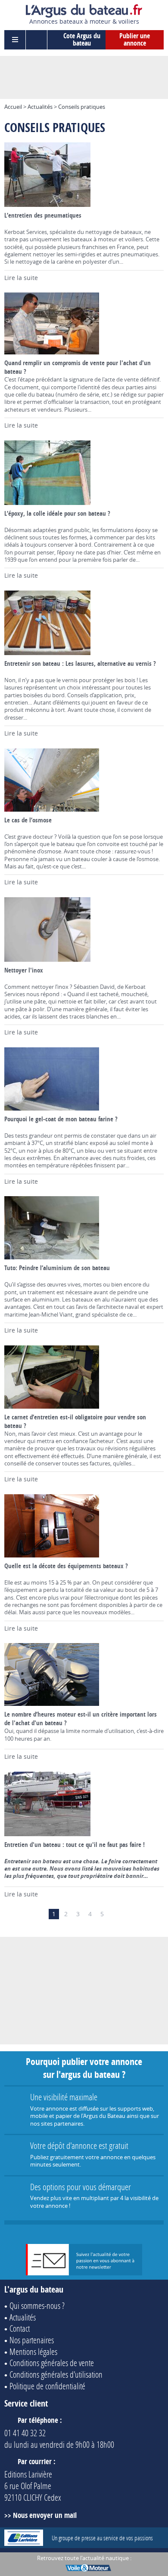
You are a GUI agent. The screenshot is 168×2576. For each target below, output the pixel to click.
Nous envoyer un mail (45, 2515)
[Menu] (15, 40)
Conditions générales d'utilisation (56, 2374)
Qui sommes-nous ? (37, 2305)
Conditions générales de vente (52, 2363)
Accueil (13, 107)
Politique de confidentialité (47, 2386)
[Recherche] (37, 40)
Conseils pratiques (82, 107)
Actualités (40, 107)
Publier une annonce (135, 40)
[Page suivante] (114, 1914)
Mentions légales (33, 2351)
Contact (20, 2328)
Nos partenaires (32, 2340)
